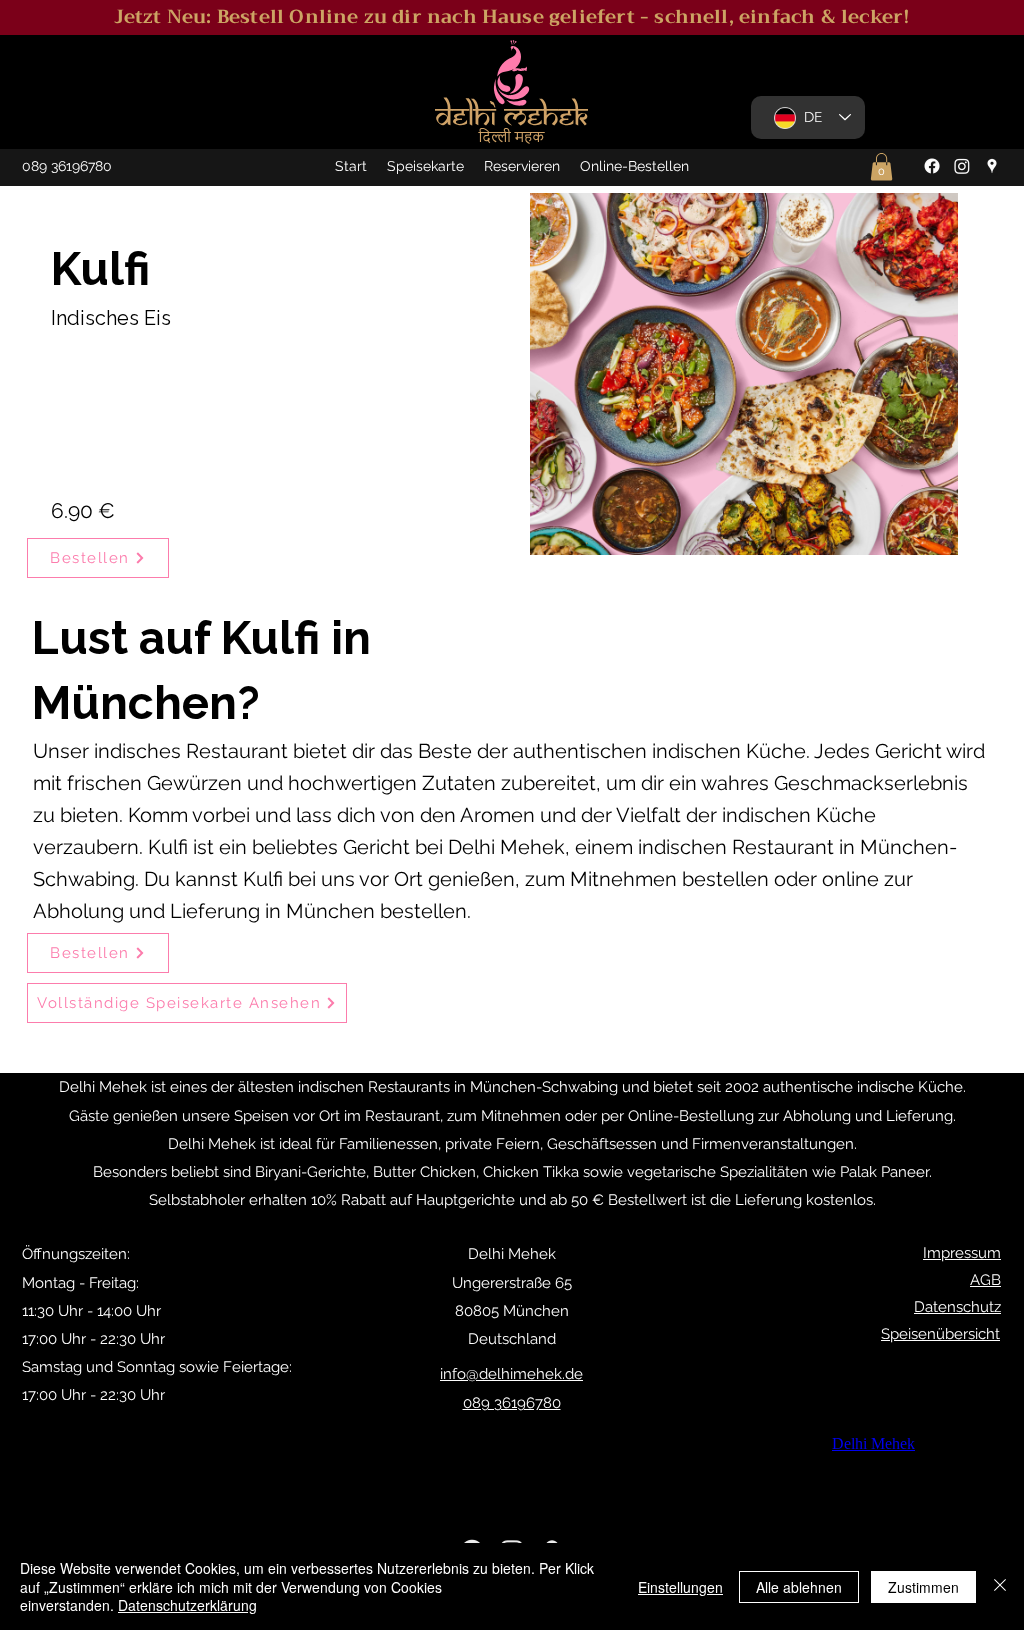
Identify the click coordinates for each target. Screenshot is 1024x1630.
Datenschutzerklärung (187, 1605)
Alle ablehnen (799, 1587)
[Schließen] (1000, 1586)
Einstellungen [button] (680, 1587)
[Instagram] (962, 166)
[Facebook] (932, 166)
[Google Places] (992, 166)
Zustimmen (923, 1587)
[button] (881, 166)
